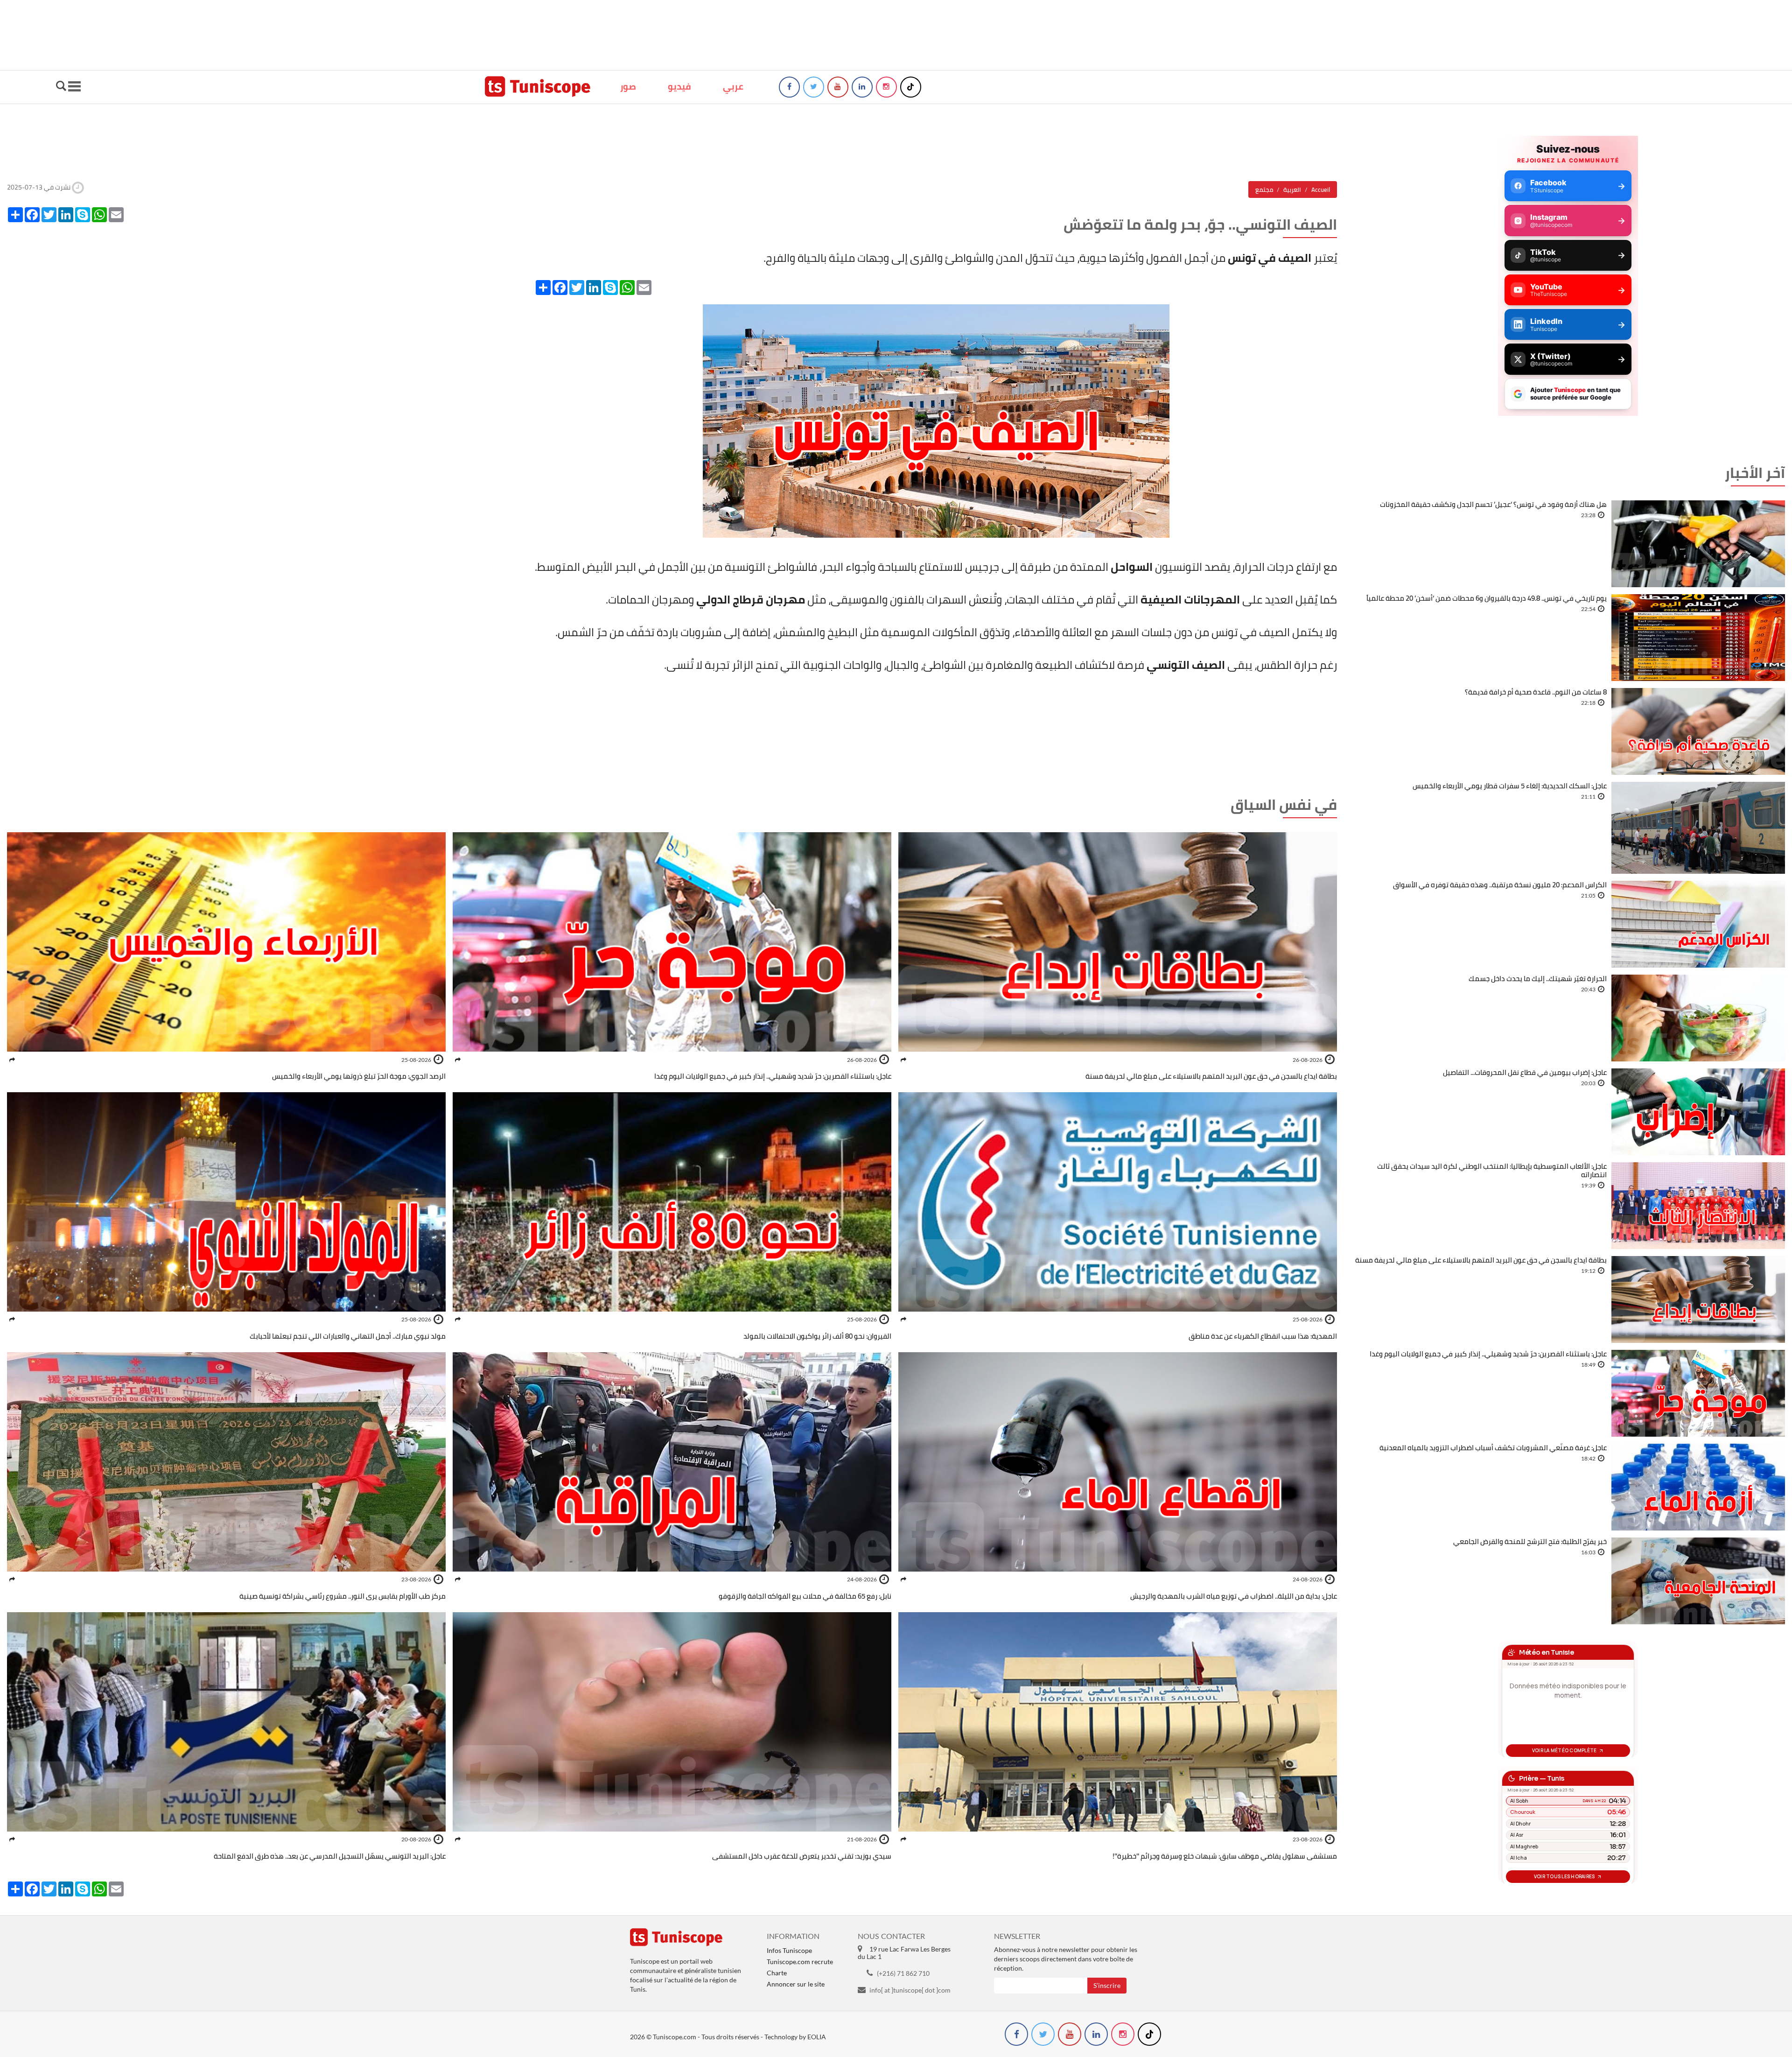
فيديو (679, 86)
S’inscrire (1107, 1985)
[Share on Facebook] (903, 1060)
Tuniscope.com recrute (800, 1962)
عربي (733, 86)
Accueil (1321, 190)
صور (628, 86)
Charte (777, 1973)
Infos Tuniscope (789, 1950)
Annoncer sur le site (796, 1984)
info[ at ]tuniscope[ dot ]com (910, 1990)
